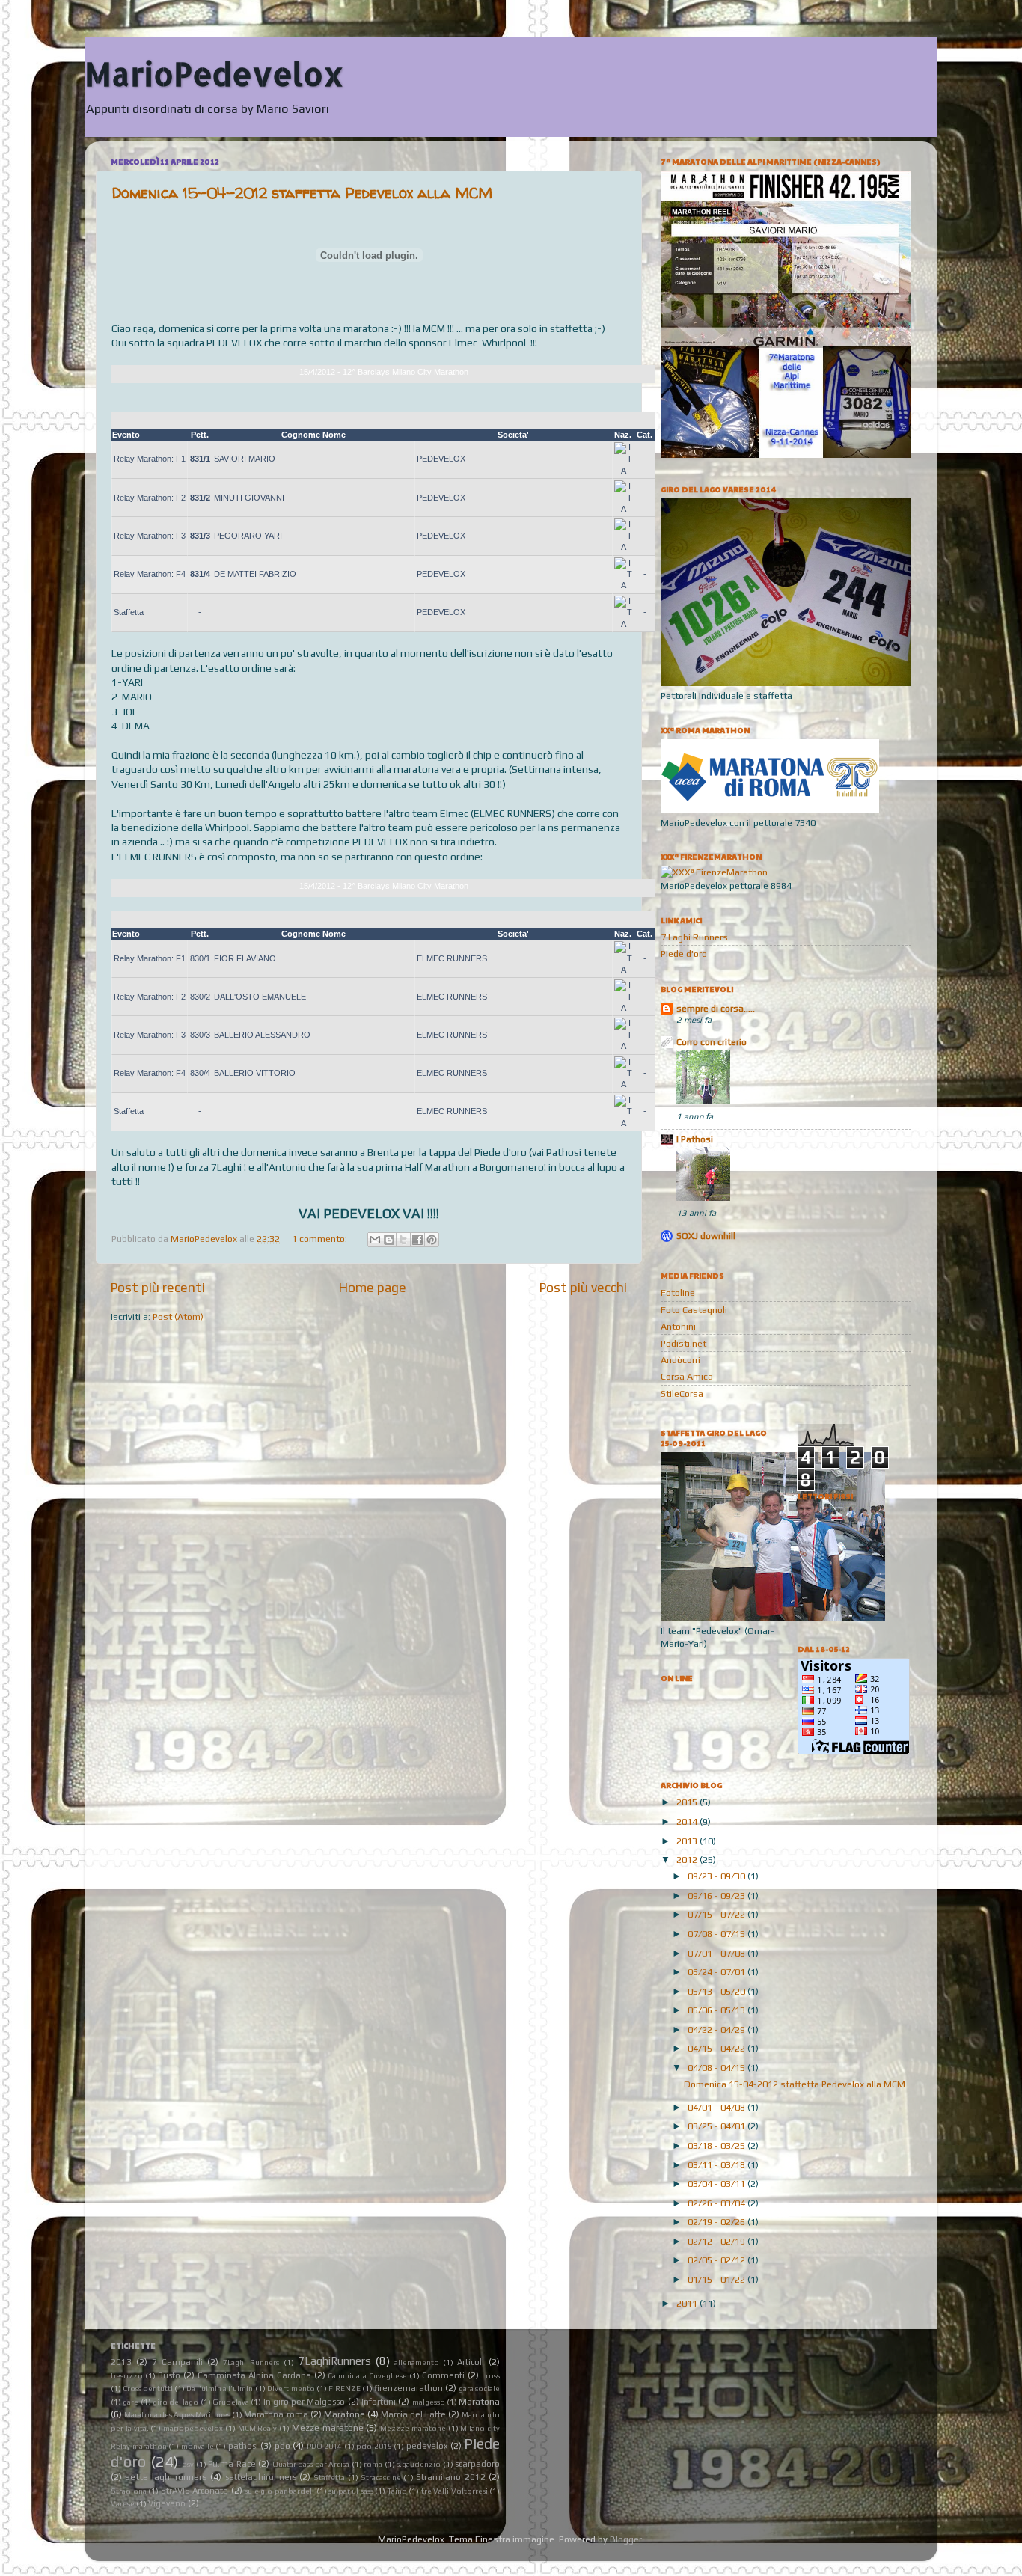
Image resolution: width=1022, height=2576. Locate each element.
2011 (688, 2303)
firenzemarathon (409, 2388)
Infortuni (379, 2401)
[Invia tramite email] (375, 1240)
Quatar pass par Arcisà (311, 2464)
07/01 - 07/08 (717, 1953)
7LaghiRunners (334, 2361)
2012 (688, 1860)
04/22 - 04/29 (717, 2029)
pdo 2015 (374, 2446)
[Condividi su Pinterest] (432, 1240)
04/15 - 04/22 (717, 2048)
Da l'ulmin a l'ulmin (220, 2389)
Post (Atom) (178, 1316)
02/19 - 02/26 (717, 2222)
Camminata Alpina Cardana (254, 2375)
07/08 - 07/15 (717, 1934)
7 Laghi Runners (694, 937)
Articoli (471, 2362)
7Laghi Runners (251, 2362)
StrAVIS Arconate (195, 2490)
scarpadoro (477, 2463)
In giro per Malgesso (305, 2401)
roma (373, 2464)
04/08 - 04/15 (717, 2068)
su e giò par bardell (279, 2491)
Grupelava (231, 2402)
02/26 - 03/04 (717, 2203)
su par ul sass (351, 2491)
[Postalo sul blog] (389, 1240)
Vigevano (167, 2503)
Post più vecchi (583, 1287)
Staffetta (329, 2478)
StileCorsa (682, 1393)
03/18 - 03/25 (717, 2145)
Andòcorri (680, 1360)
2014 (688, 1821)
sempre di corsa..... (716, 1008)
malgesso (429, 2402)
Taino (397, 2491)
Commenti (443, 2375)
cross (491, 2376)
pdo (282, 2445)
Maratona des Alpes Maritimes (177, 2415)
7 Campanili (177, 2362)
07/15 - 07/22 (717, 1914)
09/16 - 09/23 (717, 1896)
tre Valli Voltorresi (455, 2491)
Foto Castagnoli (694, 1310)
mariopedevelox (193, 2428)
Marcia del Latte (413, 2414)
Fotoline (678, 1292)
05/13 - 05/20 (717, 1991)
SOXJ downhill (706, 1236)
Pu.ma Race (232, 2463)
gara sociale (479, 2389)
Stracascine (381, 2478)
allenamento (417, 2362)
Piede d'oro (684, 954)
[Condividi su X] (403, 1240)
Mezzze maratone (413, 2428)
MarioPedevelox (214, 74)
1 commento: (321, 1239)
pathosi (243, 2445)
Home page (373, 1287)
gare (131, 2402)
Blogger (626, 2539)
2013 (688, 1841)
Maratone (345, 2414)
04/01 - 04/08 (717, 2107)
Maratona (479, 2401)
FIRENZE (345, 2389)
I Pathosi (695, 1139)
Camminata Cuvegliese (367, 2376)
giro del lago (176, 2402)
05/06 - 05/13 (717, 2010)
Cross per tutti (148, 2389)
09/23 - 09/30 (717, 1876)
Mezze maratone (328, 2427)
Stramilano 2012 (450, 2477)
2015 (688, 1802)
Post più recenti (158, 1287)
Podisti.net (683, 1343)
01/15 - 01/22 (717, 2279)
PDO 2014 (325, 2446)
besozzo (127, 2376)
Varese (123, 2504)
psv (188, 2464)
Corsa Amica (687, 1376)
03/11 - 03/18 (717, 2165)
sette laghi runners (166, 2477)
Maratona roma (276, 2414)
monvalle (198, 2446)
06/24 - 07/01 (717, 1972)
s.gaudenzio (419, 2464)
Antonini (678, 1326)
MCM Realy (258, 2428)
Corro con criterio (712, 1042)
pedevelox (427, 2445)
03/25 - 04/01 (717, 2126)
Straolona (129, 2491)
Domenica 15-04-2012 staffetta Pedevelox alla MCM (302, 193)
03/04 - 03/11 (717, 2184)
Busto (169, 2375)
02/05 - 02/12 (717, 2260)
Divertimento (291, 2389)
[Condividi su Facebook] (417, 1240)
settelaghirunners (261, 2477)
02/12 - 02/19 (717, 2241)
